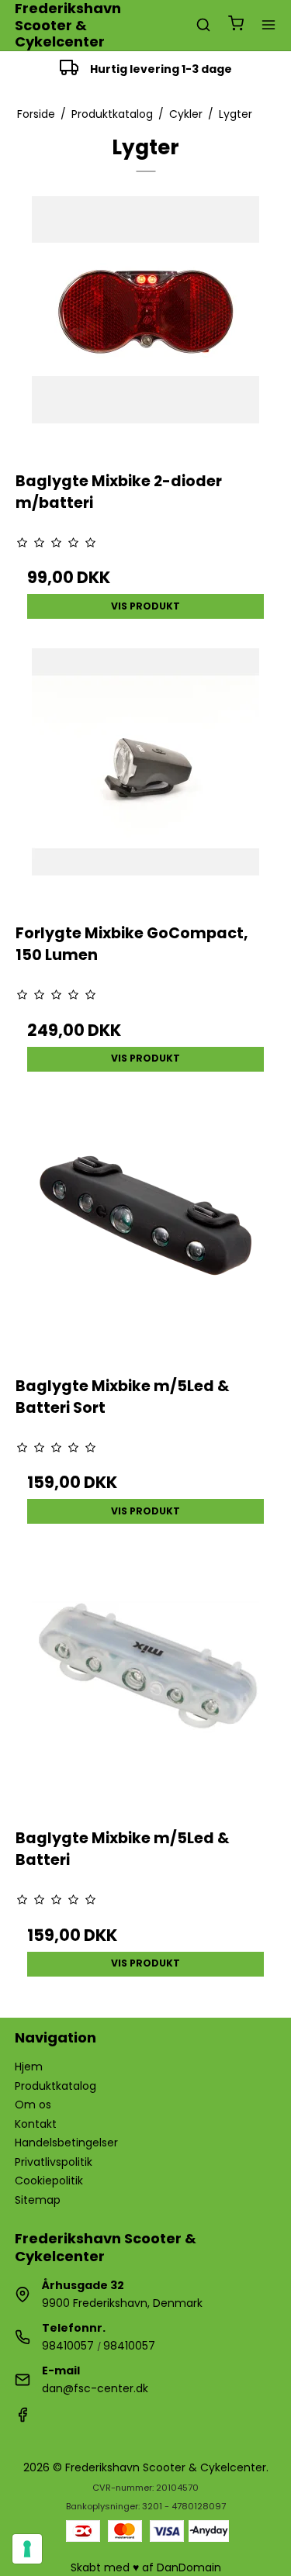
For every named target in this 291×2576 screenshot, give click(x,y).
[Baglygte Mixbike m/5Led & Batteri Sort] (146, 1231)
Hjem (29, 2067)
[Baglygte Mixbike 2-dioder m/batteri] (146, 326)
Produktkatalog (55, 2086)
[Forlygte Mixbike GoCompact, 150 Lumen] (146, 779)
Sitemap (38, 2200)
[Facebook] (23, 2419)
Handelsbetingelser (66, 2143)
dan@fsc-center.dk (95, 2388)
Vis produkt (145, 606)
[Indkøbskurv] (236, 25)
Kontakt (36, 2124)
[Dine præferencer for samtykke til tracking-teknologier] (27, 2549)
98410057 (68, 2346)
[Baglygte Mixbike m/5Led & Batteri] (146, 1683)
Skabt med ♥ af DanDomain (146, 2567)
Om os (33, 2105)
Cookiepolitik (49, 2181)
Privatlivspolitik (54, 2162)
